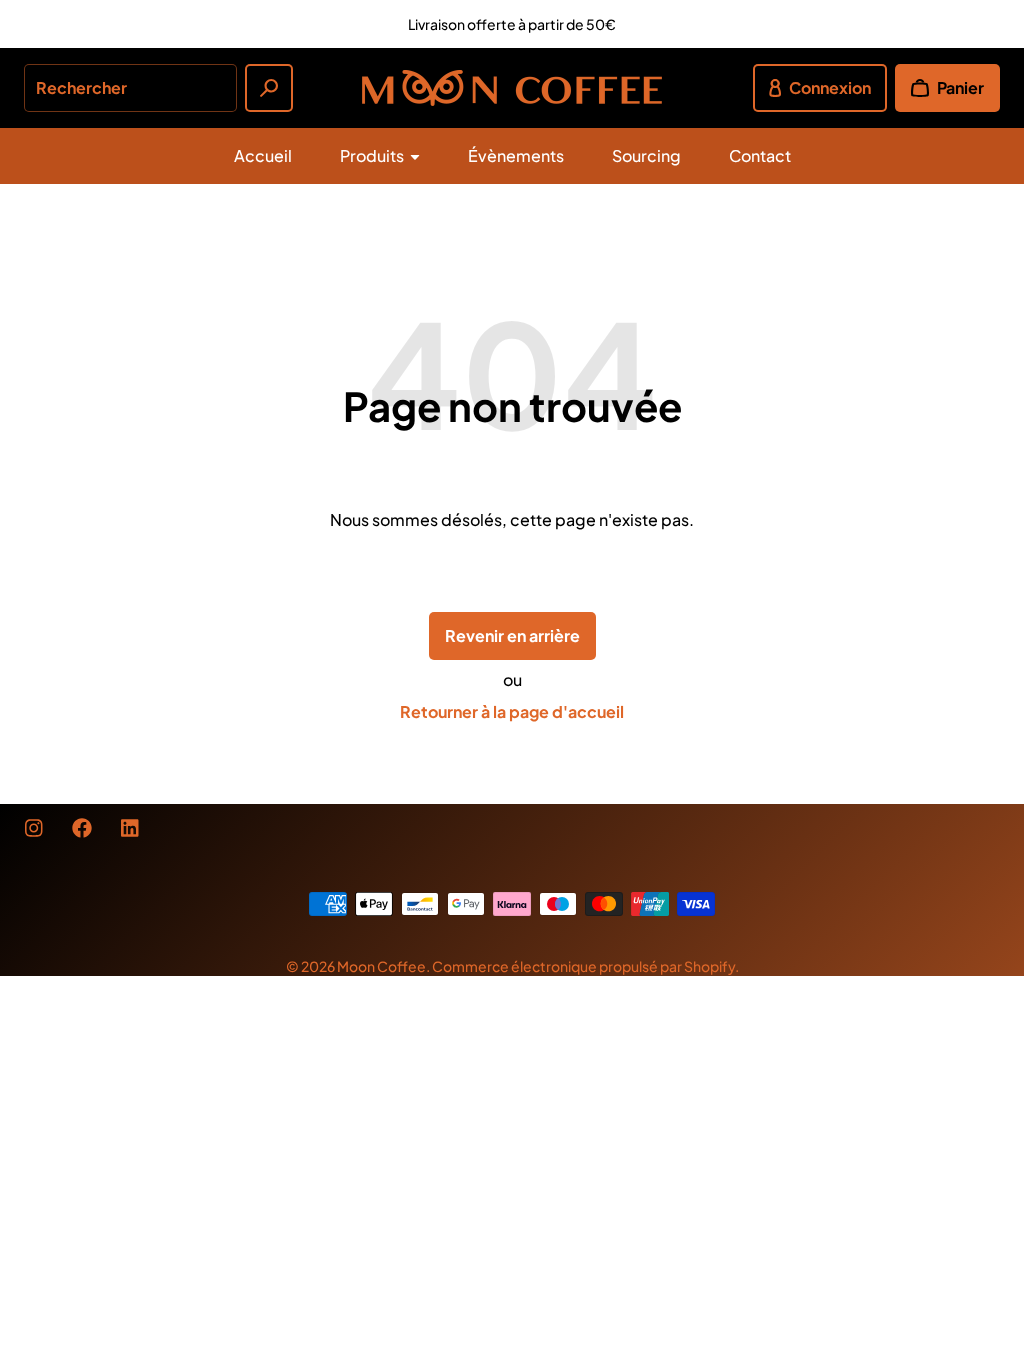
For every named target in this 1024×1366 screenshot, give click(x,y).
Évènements (516, 155)
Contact (760, 155)
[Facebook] (82, 828)
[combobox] (130, 88)
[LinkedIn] (130, 828)
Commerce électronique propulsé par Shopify (583, 966)
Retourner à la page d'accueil (512, 711)
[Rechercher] (269, 88)
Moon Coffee (381, 966)
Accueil (263, 155)
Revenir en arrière (512, 635)
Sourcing (646, 155)
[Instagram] (34, 828)
